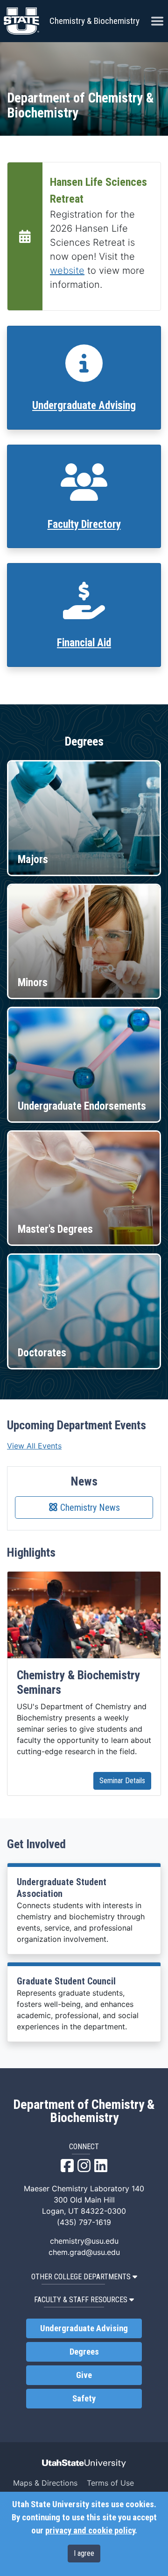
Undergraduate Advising (84, 406)
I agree (84, 2553)
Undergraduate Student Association (62, 1888)
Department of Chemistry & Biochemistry (84, 2111)
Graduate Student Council (66, 1981)
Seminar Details (122, 1781)
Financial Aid (84, 643)
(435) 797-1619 (84, 2222)
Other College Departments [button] (81, 2277)
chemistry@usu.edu (84, 2241)
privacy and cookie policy (90, 2531)
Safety (84, 2399)
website (67, 271)
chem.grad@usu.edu (84, 2252)
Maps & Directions (45, 2483)
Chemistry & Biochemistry (94, 21)
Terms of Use (110, 2483)
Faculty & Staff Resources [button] (81, 2300)
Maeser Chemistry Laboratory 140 (84, 2188)
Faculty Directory (84, 524)
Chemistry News (89, 1508)
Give (84, 2375)
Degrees (84, 2352)
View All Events (34, 1446)
